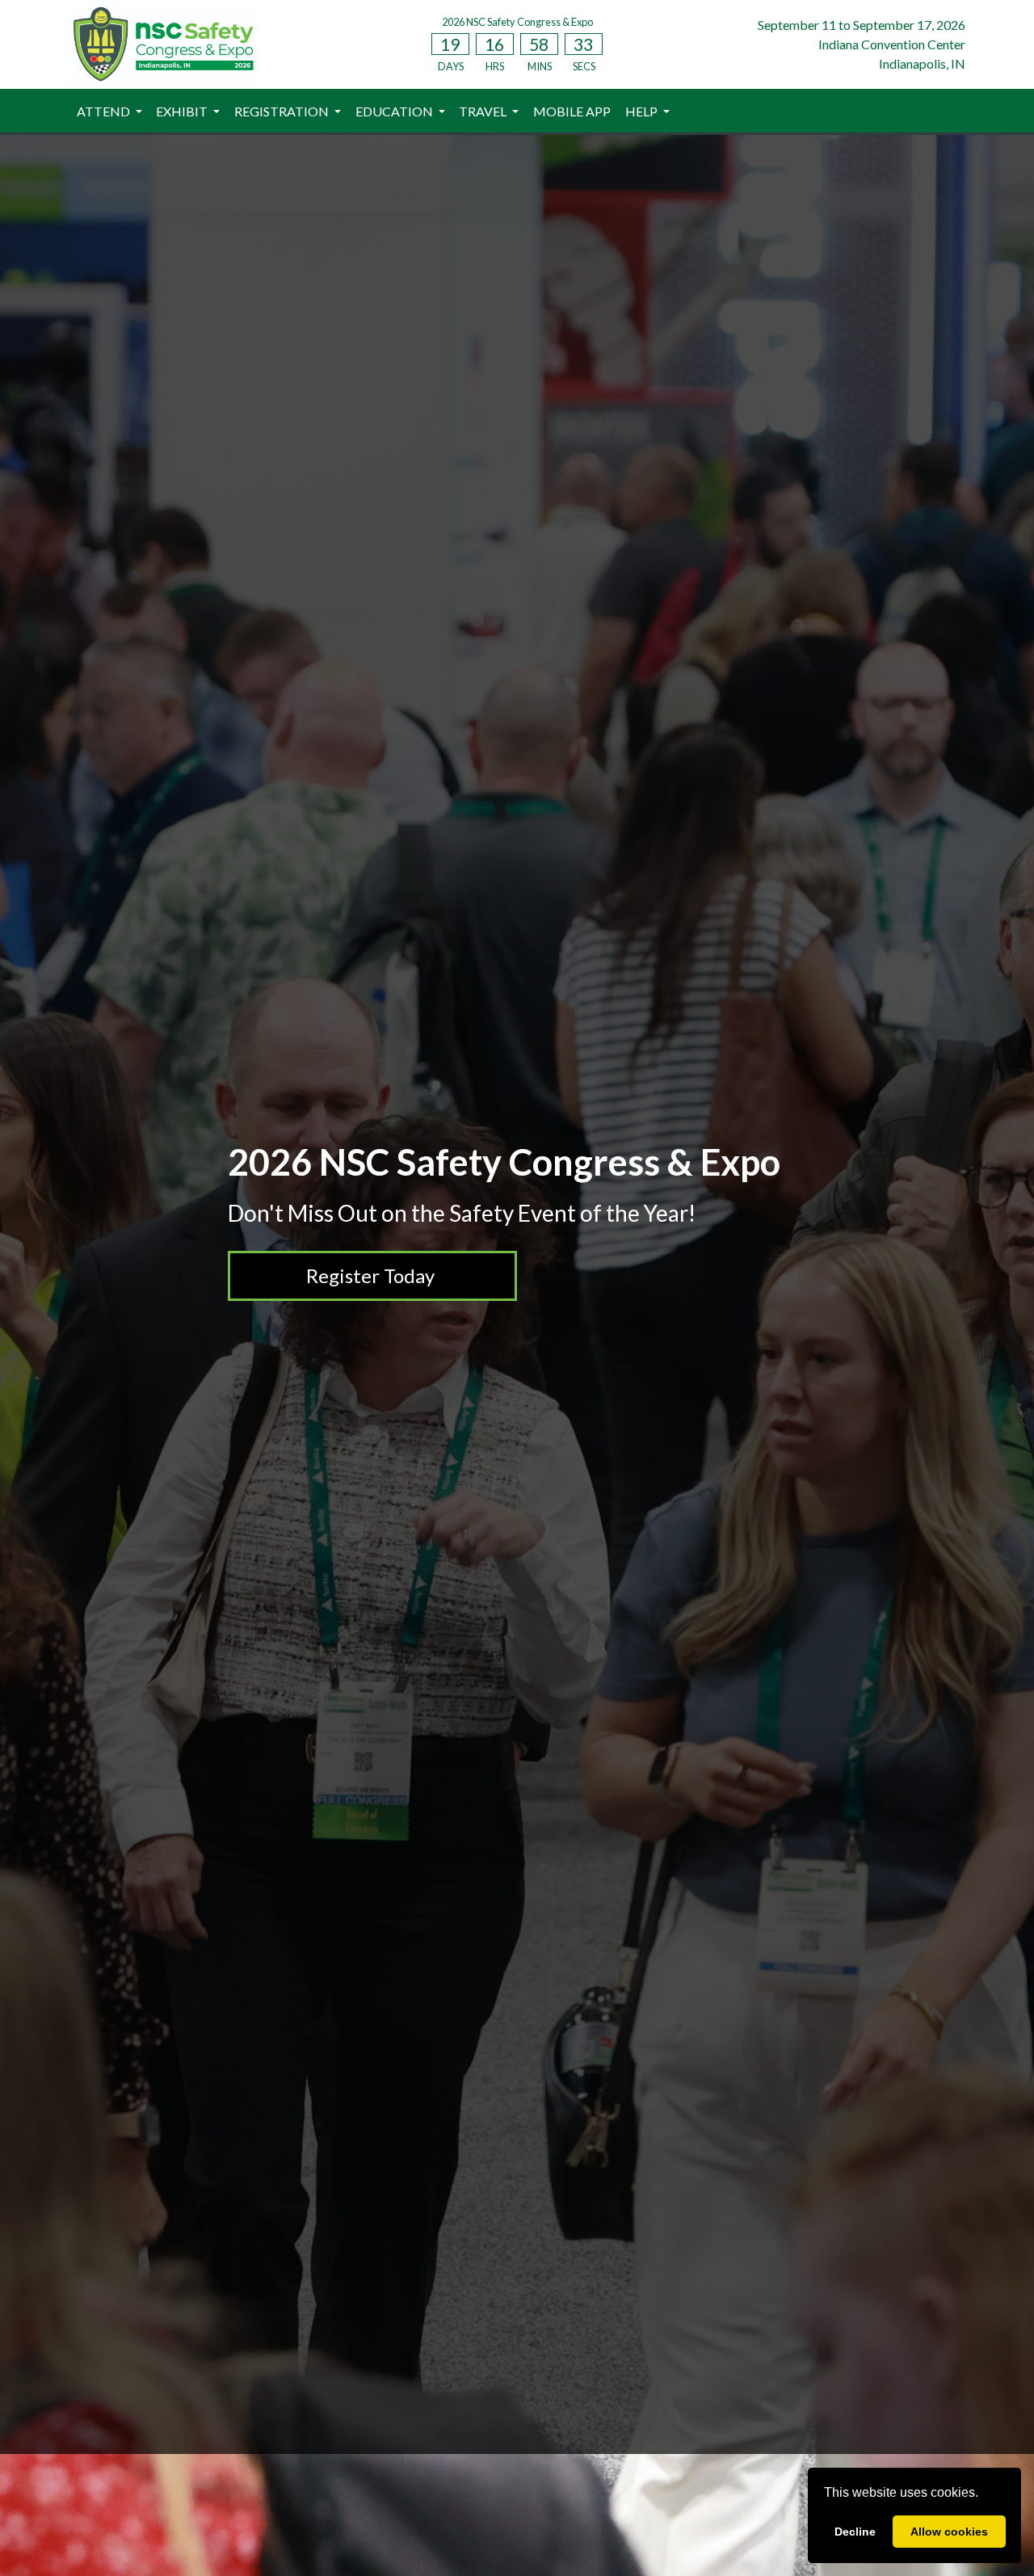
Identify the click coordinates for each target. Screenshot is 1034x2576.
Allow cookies (949, 2532)
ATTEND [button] (105, 111)
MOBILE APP (572, 111)
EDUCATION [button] (395, 111)
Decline (855, 2532)
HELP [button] (643, 111)
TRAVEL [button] (484, 111)
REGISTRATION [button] (283, 111)
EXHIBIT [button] (183, 111)
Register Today (370, 1275)
